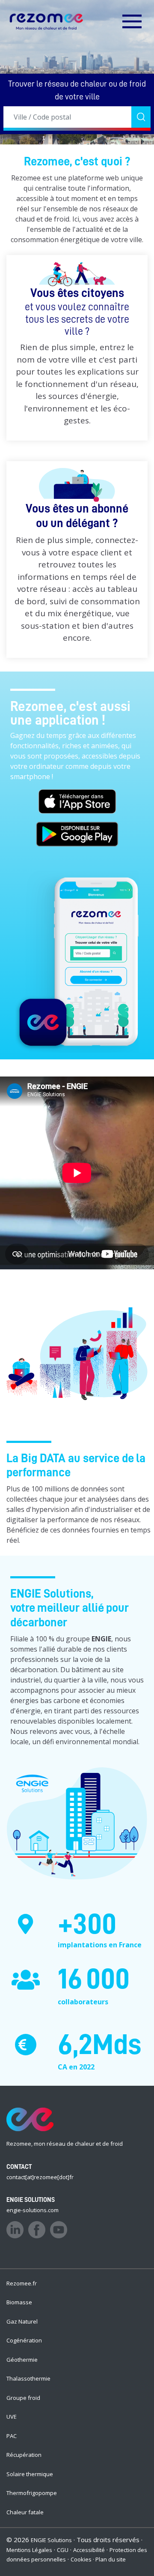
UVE (12, 2417)
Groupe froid (23, 2398)
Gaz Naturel (22, 2321)
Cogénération (24, 2340)
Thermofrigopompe (32, 2493)
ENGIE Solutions (51, 2540)
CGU (63, 2550)
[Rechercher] (141, 117)
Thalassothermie (28, 2378)
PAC (12, 2436)
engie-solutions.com (33, 2210)
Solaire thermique (30, 2474)
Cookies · (83, 2559)
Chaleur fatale (25, 2512)
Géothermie (22, 2360)
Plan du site (111, 2559)
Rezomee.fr (22, 2283)
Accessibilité (89, 2550)
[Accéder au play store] (77, 837)
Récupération (24, 2455)
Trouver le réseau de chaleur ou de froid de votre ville (77, 90)
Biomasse (19, 2302)
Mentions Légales (29, 2550)
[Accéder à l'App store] (77, 804)
